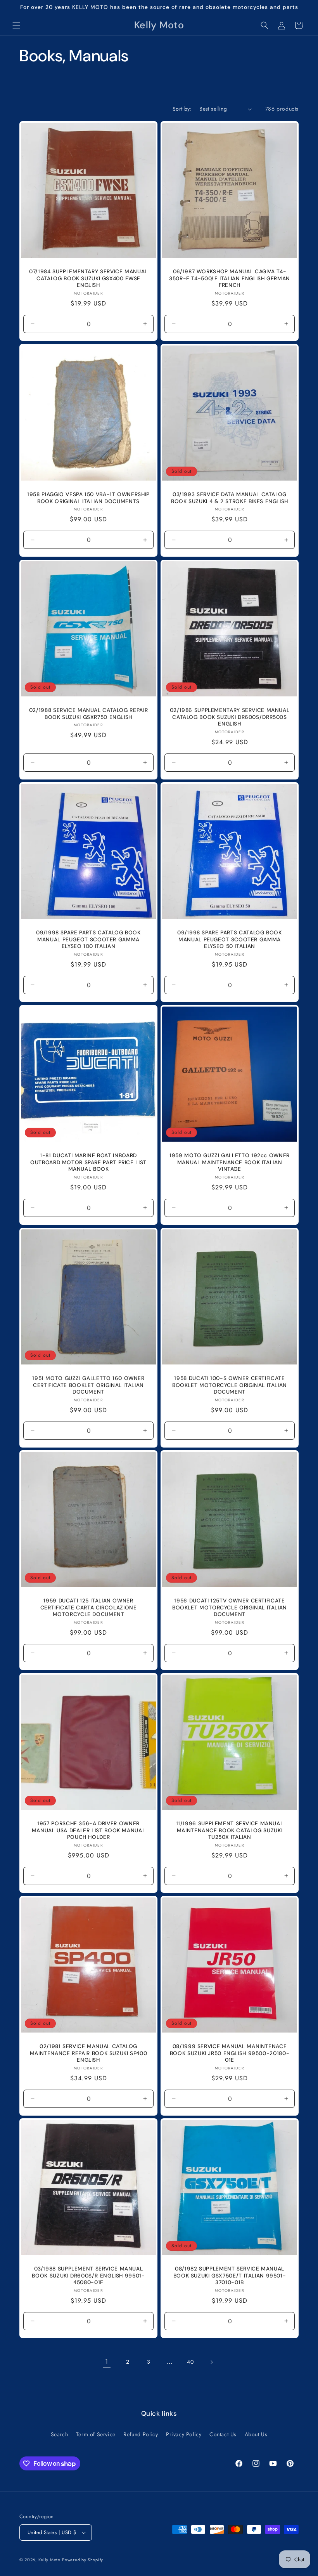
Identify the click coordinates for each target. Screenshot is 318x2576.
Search (60, 2434)
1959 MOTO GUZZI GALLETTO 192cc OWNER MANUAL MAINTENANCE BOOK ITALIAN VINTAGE (230, 1162)
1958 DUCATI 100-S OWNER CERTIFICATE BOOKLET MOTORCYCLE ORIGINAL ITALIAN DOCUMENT (230, 1385)
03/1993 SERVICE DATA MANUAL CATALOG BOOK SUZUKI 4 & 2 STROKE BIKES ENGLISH (230, 498)
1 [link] (107, 2362)
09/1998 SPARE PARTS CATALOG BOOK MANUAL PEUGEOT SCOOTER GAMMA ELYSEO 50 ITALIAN (229, 939)
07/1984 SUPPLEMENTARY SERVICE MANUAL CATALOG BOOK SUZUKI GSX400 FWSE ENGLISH (88, 278)
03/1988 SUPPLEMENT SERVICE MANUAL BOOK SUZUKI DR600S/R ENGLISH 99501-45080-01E (88, 2276)
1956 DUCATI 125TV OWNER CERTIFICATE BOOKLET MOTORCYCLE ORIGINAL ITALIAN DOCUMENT (230, 1607)
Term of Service (96, 2434)
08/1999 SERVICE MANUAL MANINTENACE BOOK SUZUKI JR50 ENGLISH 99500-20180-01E (230, 2053)
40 (190, 2362)
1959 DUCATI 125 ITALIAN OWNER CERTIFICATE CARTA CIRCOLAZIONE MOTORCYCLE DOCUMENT (89, 1607)
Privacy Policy (184, 2434)
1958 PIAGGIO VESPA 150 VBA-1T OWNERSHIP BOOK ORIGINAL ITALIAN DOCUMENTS (88, 498)
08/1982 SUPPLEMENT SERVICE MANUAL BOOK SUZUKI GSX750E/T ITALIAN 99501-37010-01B (230, 2276)
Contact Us (223, 2434)
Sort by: (182, 109)
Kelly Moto (49, 2560)
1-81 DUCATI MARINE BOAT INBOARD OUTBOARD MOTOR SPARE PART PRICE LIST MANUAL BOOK (88, 1162)
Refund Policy (141, 2434)
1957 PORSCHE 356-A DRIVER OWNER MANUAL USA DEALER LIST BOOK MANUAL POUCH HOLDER (88, 1830)
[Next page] (211, 2362)
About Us (256, 2434)
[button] (16, 25)
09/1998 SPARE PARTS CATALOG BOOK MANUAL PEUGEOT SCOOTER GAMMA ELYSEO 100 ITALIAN (88, 939)
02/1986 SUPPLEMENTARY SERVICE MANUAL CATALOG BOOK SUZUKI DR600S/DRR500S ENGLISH (230, 717)
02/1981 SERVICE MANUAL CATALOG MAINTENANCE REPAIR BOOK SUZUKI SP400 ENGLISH (89, 2053)
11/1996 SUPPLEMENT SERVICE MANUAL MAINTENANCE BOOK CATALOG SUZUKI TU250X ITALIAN (230, 1830)
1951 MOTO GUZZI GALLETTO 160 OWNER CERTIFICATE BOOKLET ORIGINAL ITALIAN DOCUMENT (88, 1385)
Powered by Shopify (83, 2560)
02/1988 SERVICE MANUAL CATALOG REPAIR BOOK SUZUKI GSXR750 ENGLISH (88, 714)
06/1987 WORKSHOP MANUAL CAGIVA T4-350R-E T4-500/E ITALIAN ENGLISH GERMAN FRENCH (230, 278)
